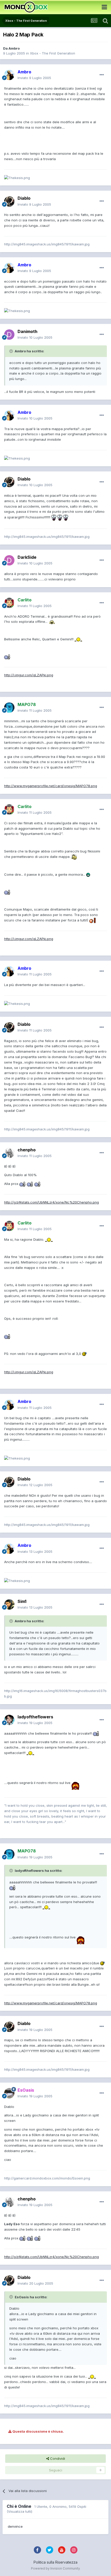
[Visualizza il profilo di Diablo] (9, 201)
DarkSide (27, 557)
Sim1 (22, 1601)
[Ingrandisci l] (54, 517)
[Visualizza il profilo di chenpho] (9, 1153)
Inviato (34, 78)
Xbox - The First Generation (53, 53)
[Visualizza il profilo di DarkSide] (9, 560)
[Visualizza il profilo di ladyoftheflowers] (9, 1720)
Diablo (24, 198)
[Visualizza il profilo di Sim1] (9, 1604)
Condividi (57, 2458)
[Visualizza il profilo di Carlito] (9, 603)
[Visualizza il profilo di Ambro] (9, 75)
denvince (15, 2526)
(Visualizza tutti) (19, 2511)
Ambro (14, 48)
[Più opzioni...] (102, 75)
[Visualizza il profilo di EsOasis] (9, 2093)
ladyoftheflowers (35, 1717)
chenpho (27, 1150)
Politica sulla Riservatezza (55, 2562)
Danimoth (27, 331)
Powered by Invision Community (55, 2568)
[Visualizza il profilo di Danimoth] (9, 335)
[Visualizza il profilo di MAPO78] (9, 708)
